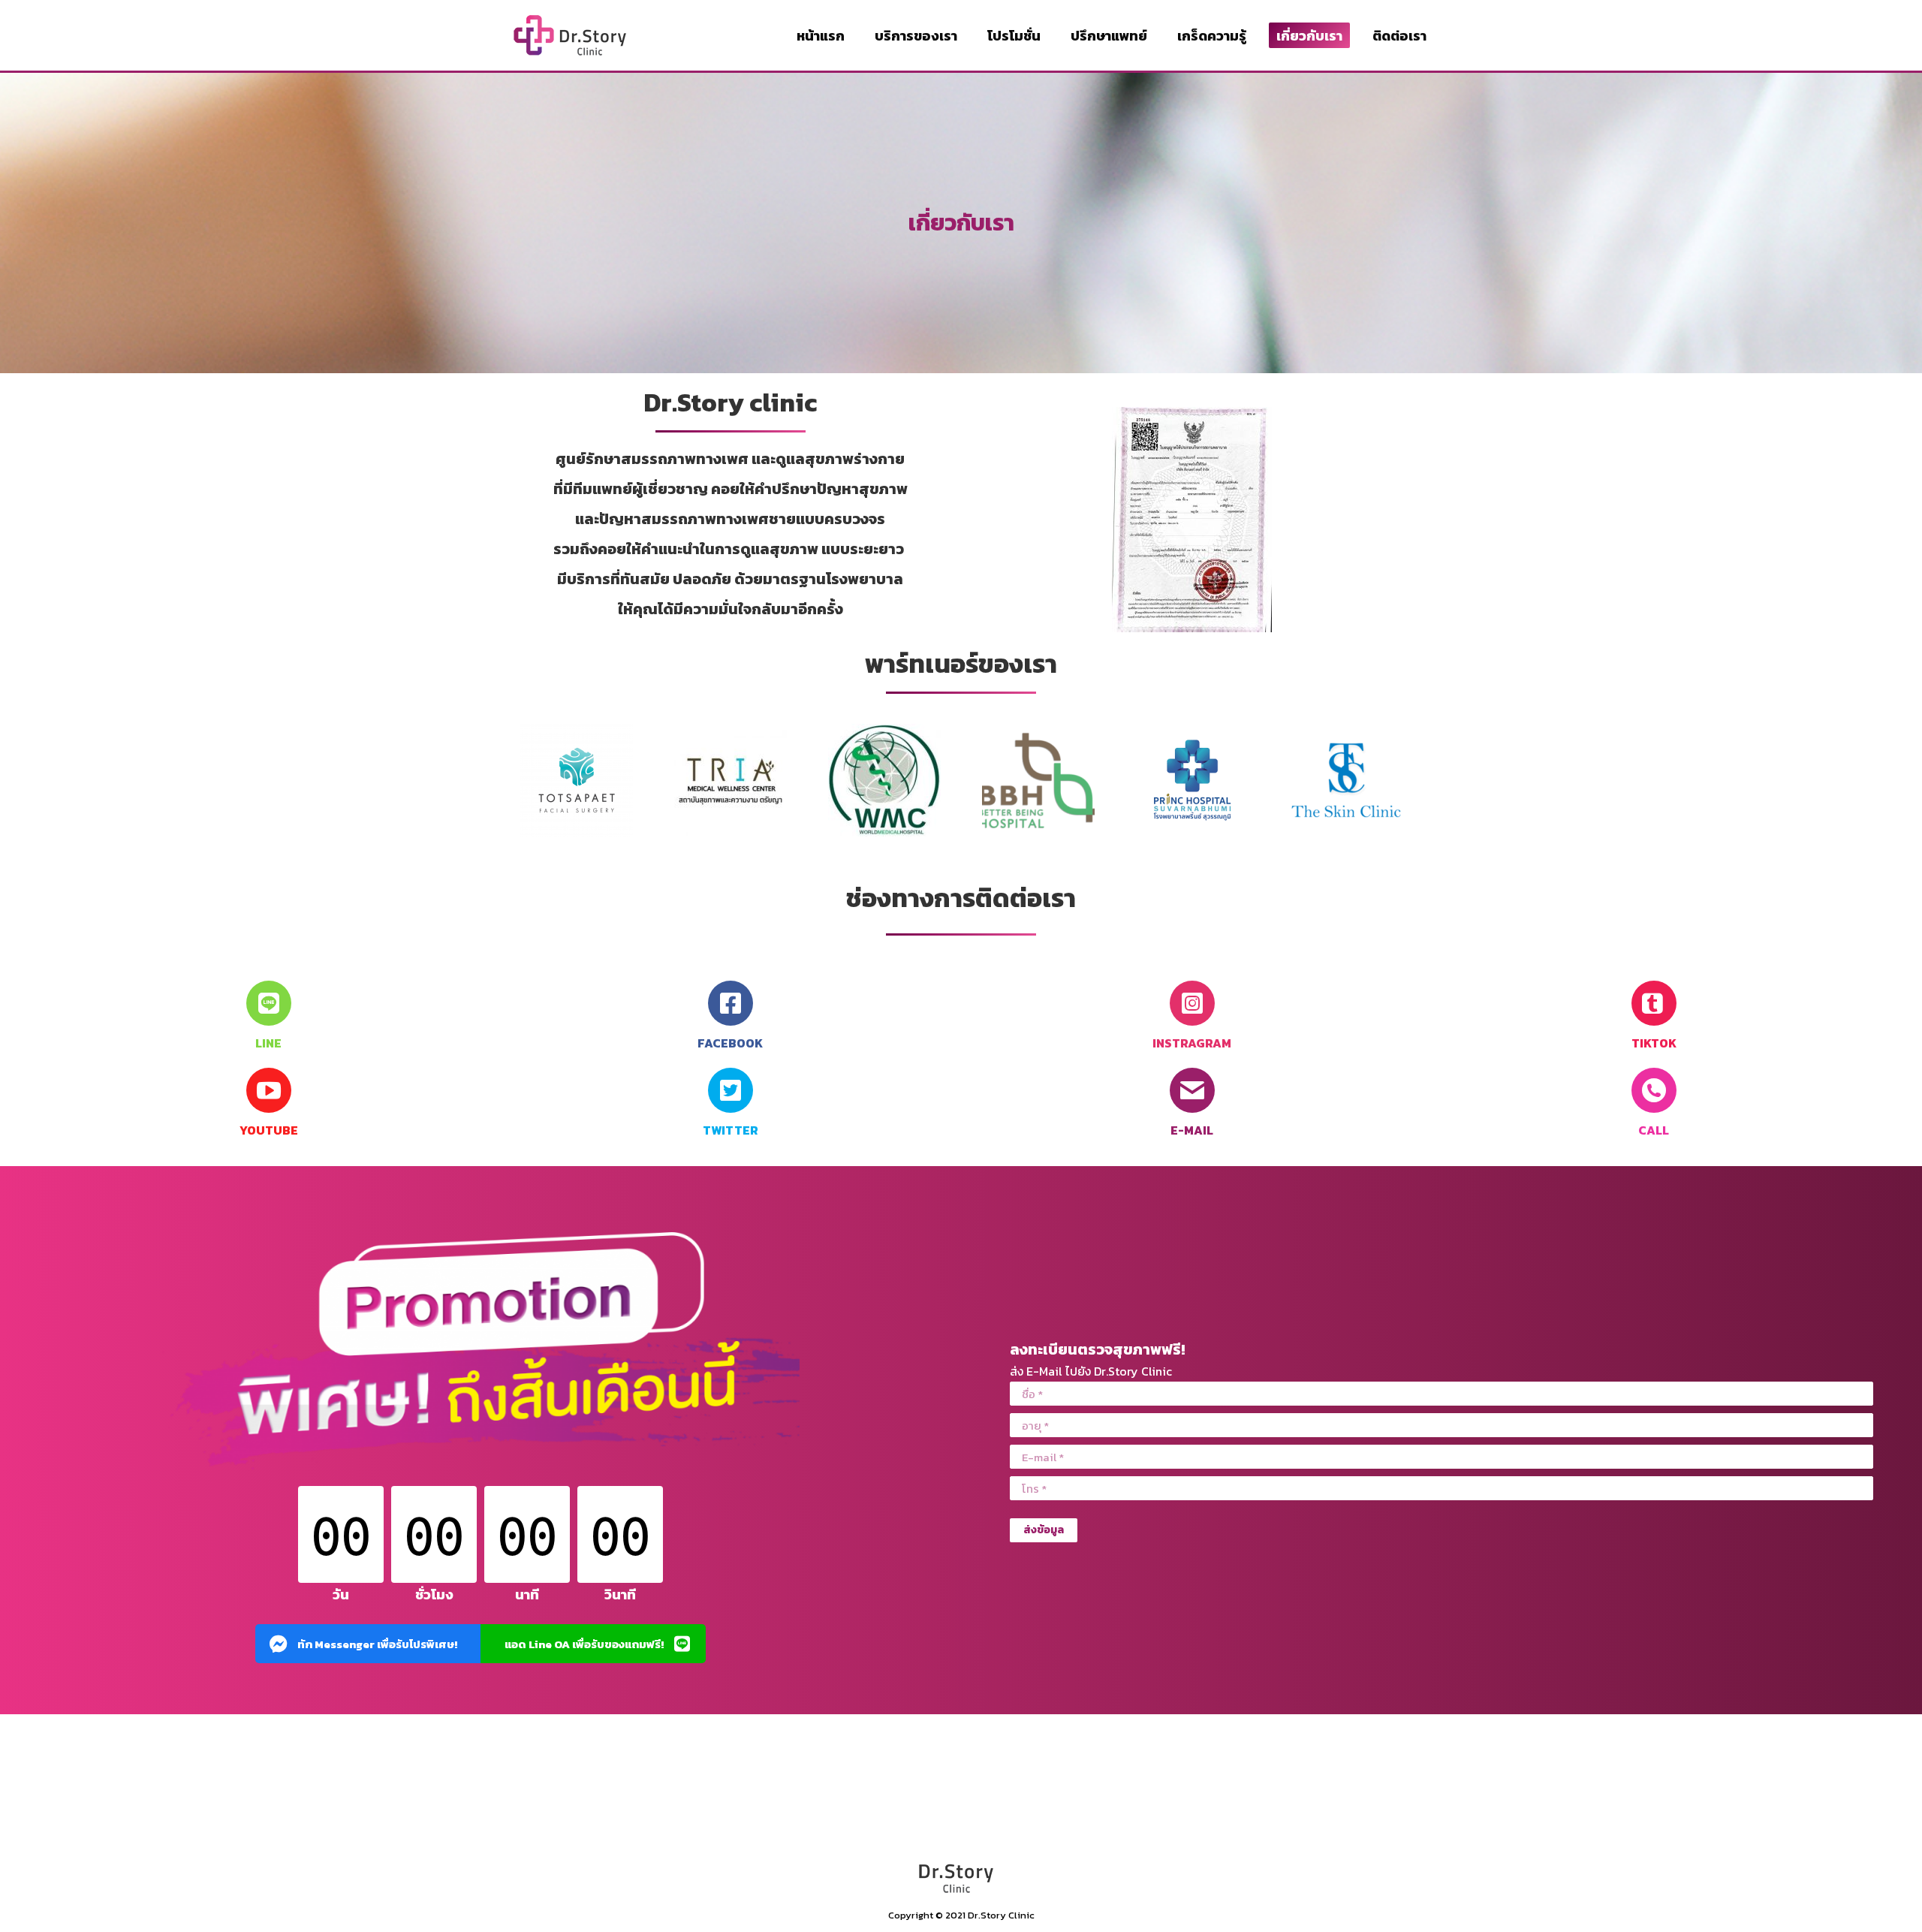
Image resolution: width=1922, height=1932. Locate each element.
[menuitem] (821, 35)
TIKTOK (1654, 1043)
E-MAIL (1192, 1130)
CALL (1654, 1130)
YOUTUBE (269, 1130)
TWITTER (731, 1130)
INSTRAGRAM (1192, 1043)
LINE (268, 1043)
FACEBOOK (730, 1043)
